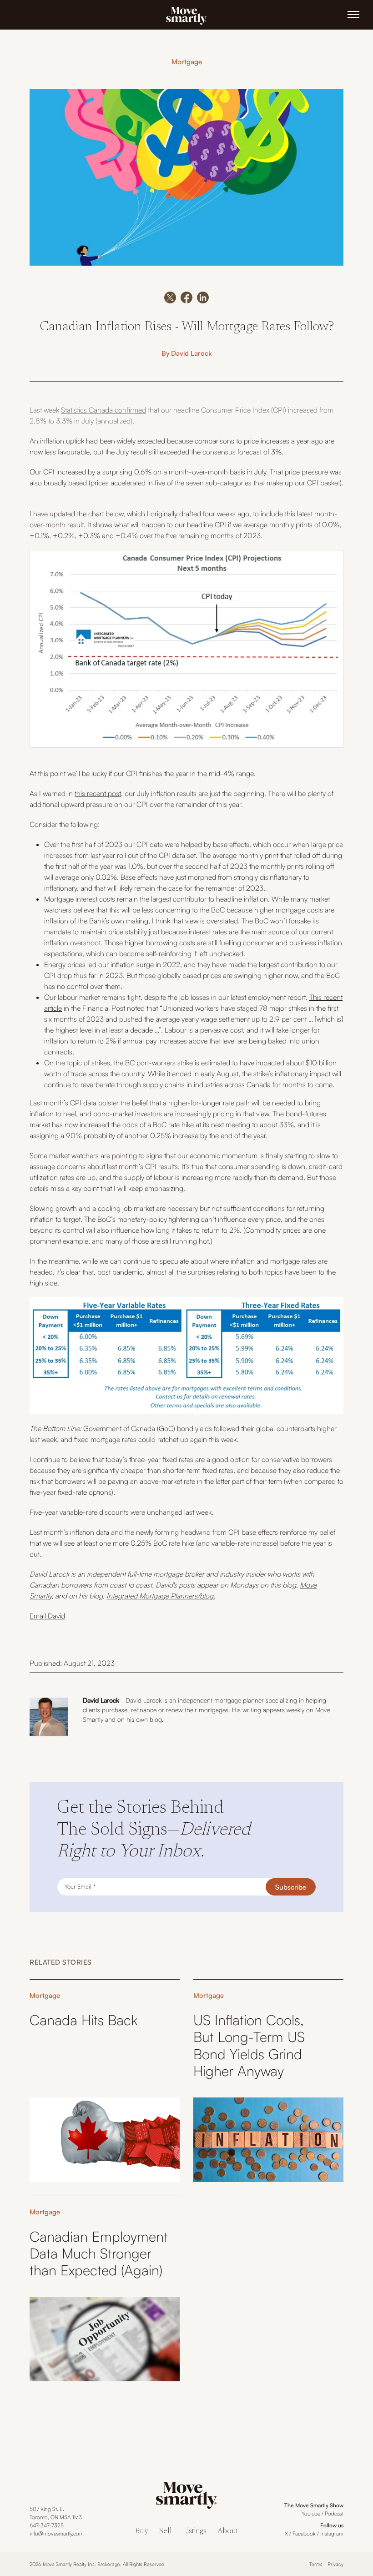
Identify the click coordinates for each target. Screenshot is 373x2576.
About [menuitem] (228, 2532)
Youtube (311, 2513)
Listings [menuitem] (195, 2532)
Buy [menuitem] (142, 2532)
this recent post (98, 793)
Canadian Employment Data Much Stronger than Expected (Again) (99, 2253)
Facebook (304, 2533)
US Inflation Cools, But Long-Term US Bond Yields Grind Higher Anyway (249, 2045)
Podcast (334, 2513)
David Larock (192, 353)
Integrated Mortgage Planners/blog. (161, 1596)
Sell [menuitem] (166, 2532)
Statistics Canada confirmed (103, 410)
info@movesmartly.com (57, 2533)
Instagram (332, 2533)
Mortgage (187, 62)
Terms (316, 2564)
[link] (186, 15)
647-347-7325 (47, 2525)
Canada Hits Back (83, 2020)
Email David (47, 1616)
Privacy (335, 2564)
